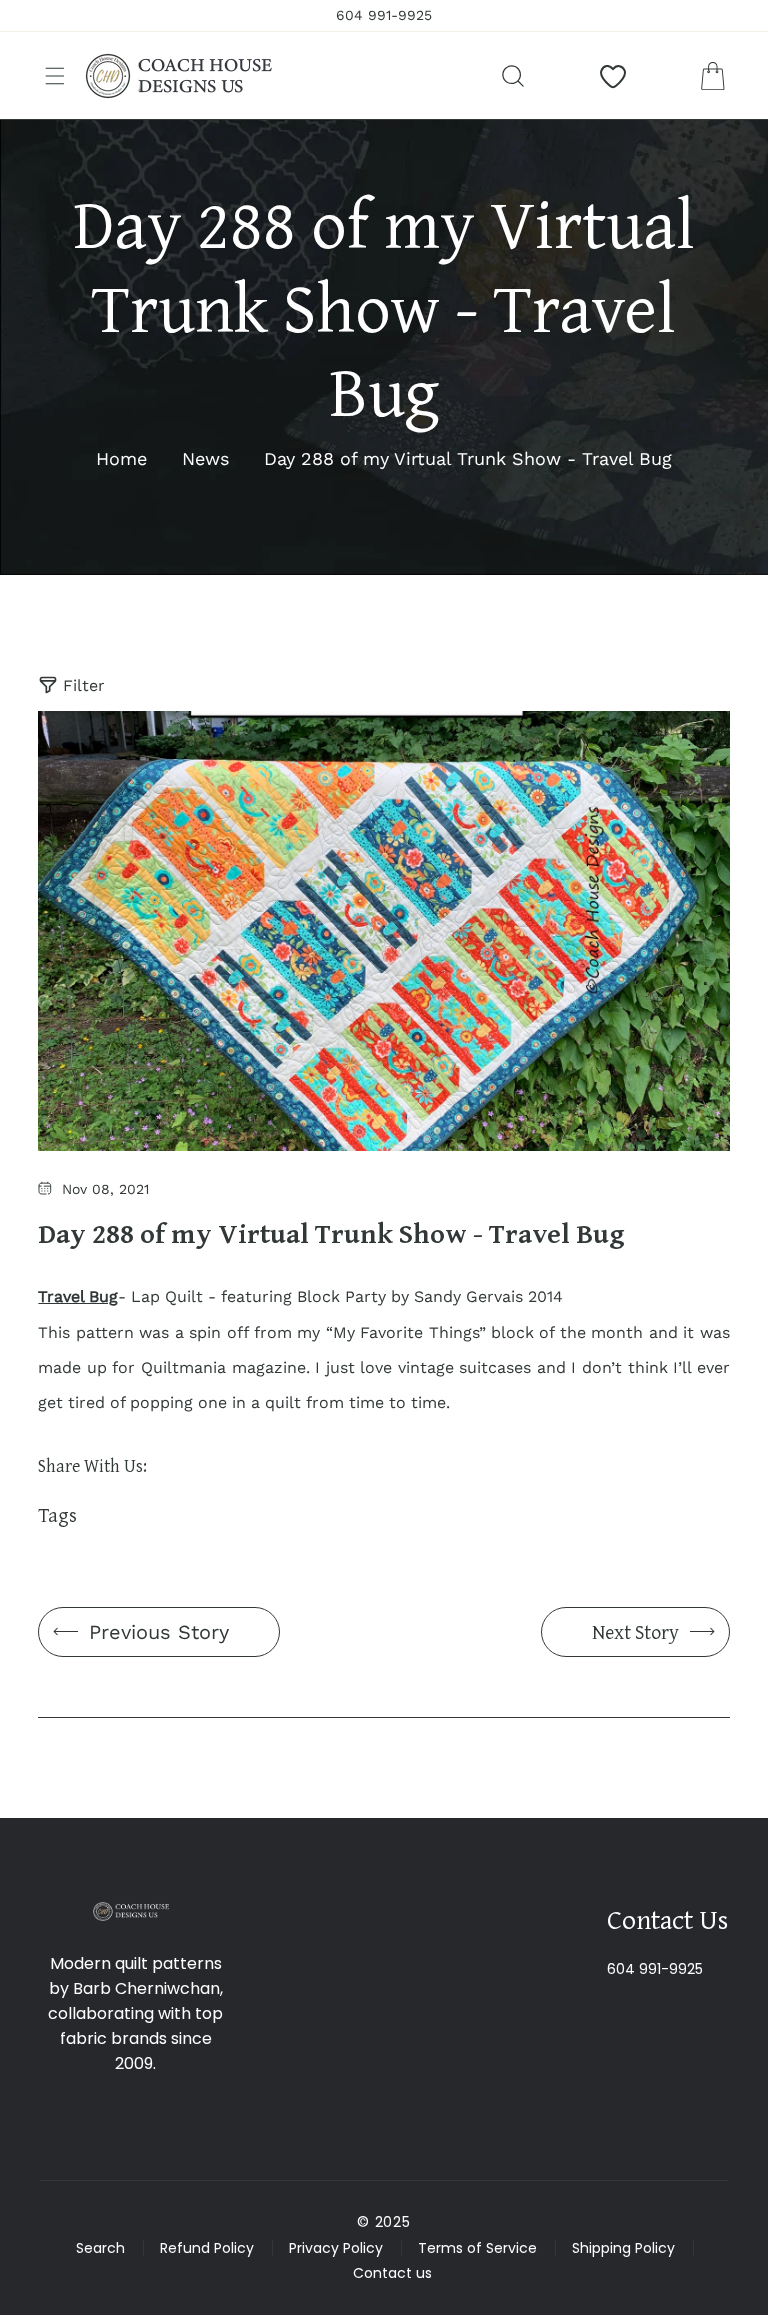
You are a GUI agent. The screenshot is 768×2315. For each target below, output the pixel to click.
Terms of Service (477, 2248)
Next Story (635, 1631)
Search (100, 2248)
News (205, 458)
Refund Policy (207, 2248)
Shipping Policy (623, 2248)
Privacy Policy (336, 2248)
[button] (55, 76)
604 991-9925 (655, 1969)
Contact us (392, 2273)
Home (121, 458)
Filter (84, 685)
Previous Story (159, 1632)
